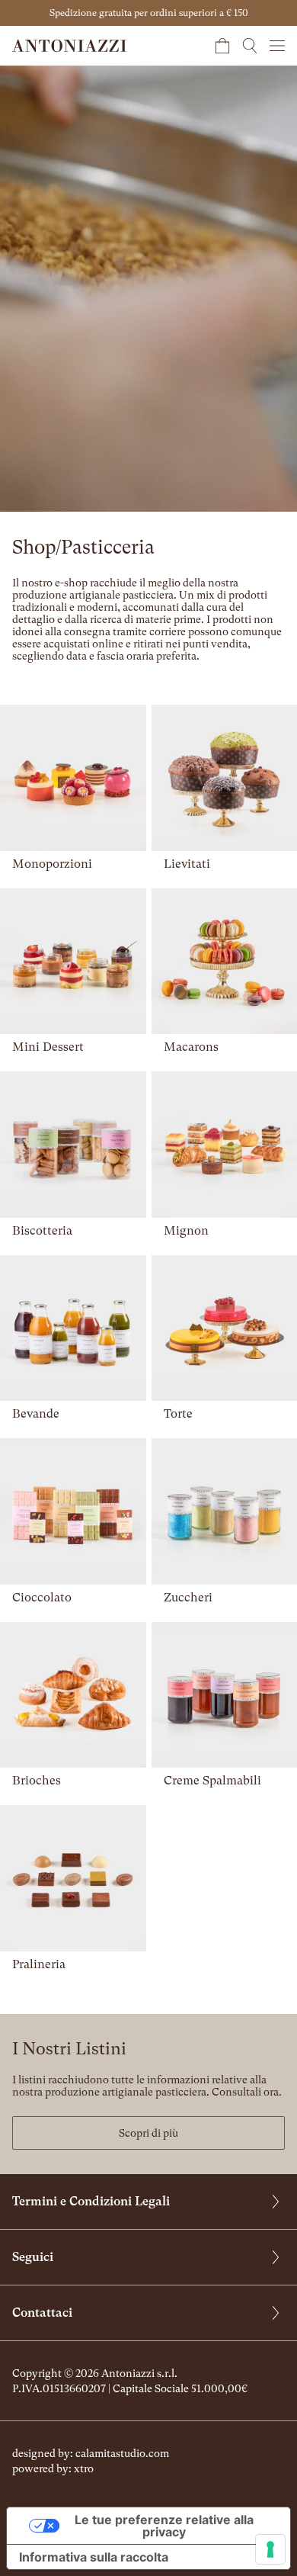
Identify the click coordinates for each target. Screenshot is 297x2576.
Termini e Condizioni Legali (91, 2201)
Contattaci (42, 2313)
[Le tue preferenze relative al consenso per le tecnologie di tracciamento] (270, 2549)
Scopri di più (148, 2133)
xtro (84, 2468)
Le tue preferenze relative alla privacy (164, 2526)
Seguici (33, 2257)
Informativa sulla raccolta (94, 2557)
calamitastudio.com (122, 2453)
